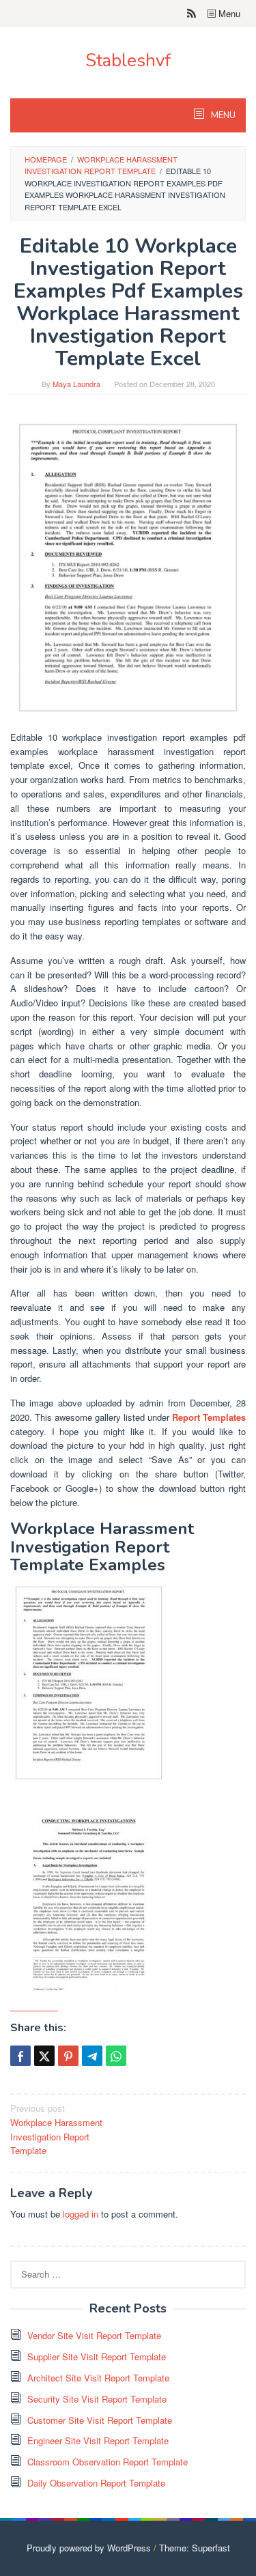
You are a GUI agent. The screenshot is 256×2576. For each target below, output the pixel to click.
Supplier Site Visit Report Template (97, 2356)
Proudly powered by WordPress (89, 2548)
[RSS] (191, 14)
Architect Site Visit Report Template (98, 2378)
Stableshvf (128, 60)
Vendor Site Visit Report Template (94, 2335)
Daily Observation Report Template (96, 2483)
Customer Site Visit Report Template (100, 2420)
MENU (222, 115)
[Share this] (20, 2056)
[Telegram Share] (92, 2056)
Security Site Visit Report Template (97, 2399)
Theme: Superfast (195, 2548)
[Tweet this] (44, 2056)
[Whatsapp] (116, 2056)
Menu (228, 13)
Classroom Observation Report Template (108, 2462)
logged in (81, 2214)
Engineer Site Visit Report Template (98, 2440)
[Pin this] (68, 2056)
